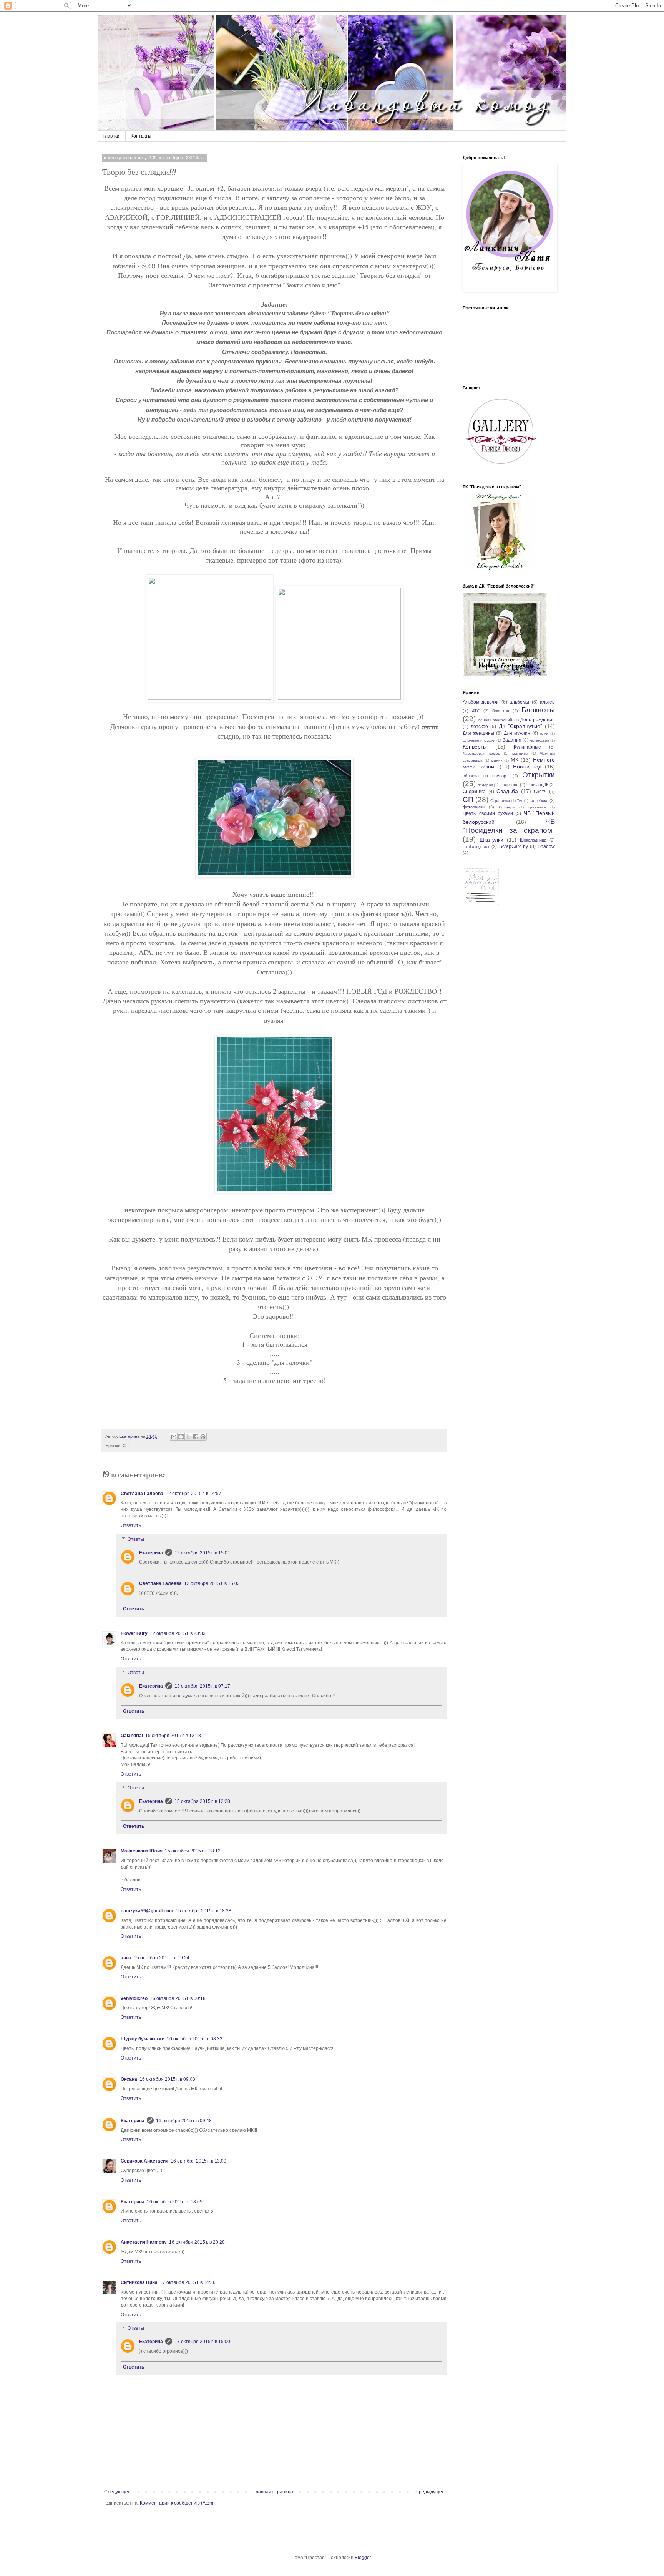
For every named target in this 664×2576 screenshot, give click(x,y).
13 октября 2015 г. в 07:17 (202, 1686)
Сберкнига (474, 792)
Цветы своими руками (488, 813)
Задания (512, 740)
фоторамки (474, 807)
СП (126, 1446)
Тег (520, 801)
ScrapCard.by (514, 846)
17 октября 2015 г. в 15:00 (202, 2342)
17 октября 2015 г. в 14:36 (188, 2282)
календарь (539, 740)
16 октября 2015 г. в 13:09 (198, 2161)
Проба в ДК (537, 785)
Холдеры (507, 807)
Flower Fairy (134, 1633)
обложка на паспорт (485, 776)
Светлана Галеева (142, 1494)
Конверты (475, 747)
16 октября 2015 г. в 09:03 (167, 2079)
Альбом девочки (481, 702)
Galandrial (132, 1736)
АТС (476, 711)
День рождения (538, 720)
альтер (547, 702)
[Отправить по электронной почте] (174, 1437)
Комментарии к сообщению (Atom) (177, 2503)
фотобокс (539, 800)
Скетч (540, 792)
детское (479, 727)
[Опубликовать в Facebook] (196, 1437)
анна (126, 1958)
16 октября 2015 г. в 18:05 (175, 2202)
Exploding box (476, 846)
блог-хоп (501, 711)
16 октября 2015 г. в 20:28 (197, 2242)
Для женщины (478, 733)
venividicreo (134, 1998)
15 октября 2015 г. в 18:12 (193, 1851)
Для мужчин (517, 733)
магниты (520, 753)
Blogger (363, 2558)
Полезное (509, 785)
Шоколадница (533, 840)
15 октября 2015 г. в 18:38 (203, 1911)
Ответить (131, 1525)
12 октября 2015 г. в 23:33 (178, 1633)
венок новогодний (496, 720)
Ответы (136, 1539)
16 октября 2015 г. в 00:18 (178, 1998)
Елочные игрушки (479, 740)
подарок (485, 785)
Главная (112, 136)
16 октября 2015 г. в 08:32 (195, 2039)
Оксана (129, 2079)
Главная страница (273, 2492)
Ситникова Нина (139, 2282)
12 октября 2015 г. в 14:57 (193, 1494)
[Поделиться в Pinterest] (203, 1437)
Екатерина (151, 1553)
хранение (537, 807)
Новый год (527, 767)
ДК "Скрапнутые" (520, 726)
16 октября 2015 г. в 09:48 (184, 2121)
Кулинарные (527, 747)
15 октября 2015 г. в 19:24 (162, 1958)
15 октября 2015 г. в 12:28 (202, 1801)
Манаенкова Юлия (142, 1851)
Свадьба (507, 791)
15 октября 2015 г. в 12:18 (173, 1736)
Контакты (141, 136)
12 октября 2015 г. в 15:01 (202, 1553)
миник (497, 760)
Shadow (546, 846)
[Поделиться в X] (188, 1437)
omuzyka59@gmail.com (147, 1911)
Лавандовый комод (481, 753)
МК (515, 760)
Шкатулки (491, 840)
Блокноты (538, 710)
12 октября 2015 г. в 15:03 (212, 1583)
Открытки (539, 775)
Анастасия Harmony (144, 2242)
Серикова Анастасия (144, 2161)
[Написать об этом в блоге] (181, 1437)
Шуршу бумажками (143, 2039)
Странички (500, 801)
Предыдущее (430, 2492)
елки (544, 733)
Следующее (117, 2492)
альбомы (519, 702)
